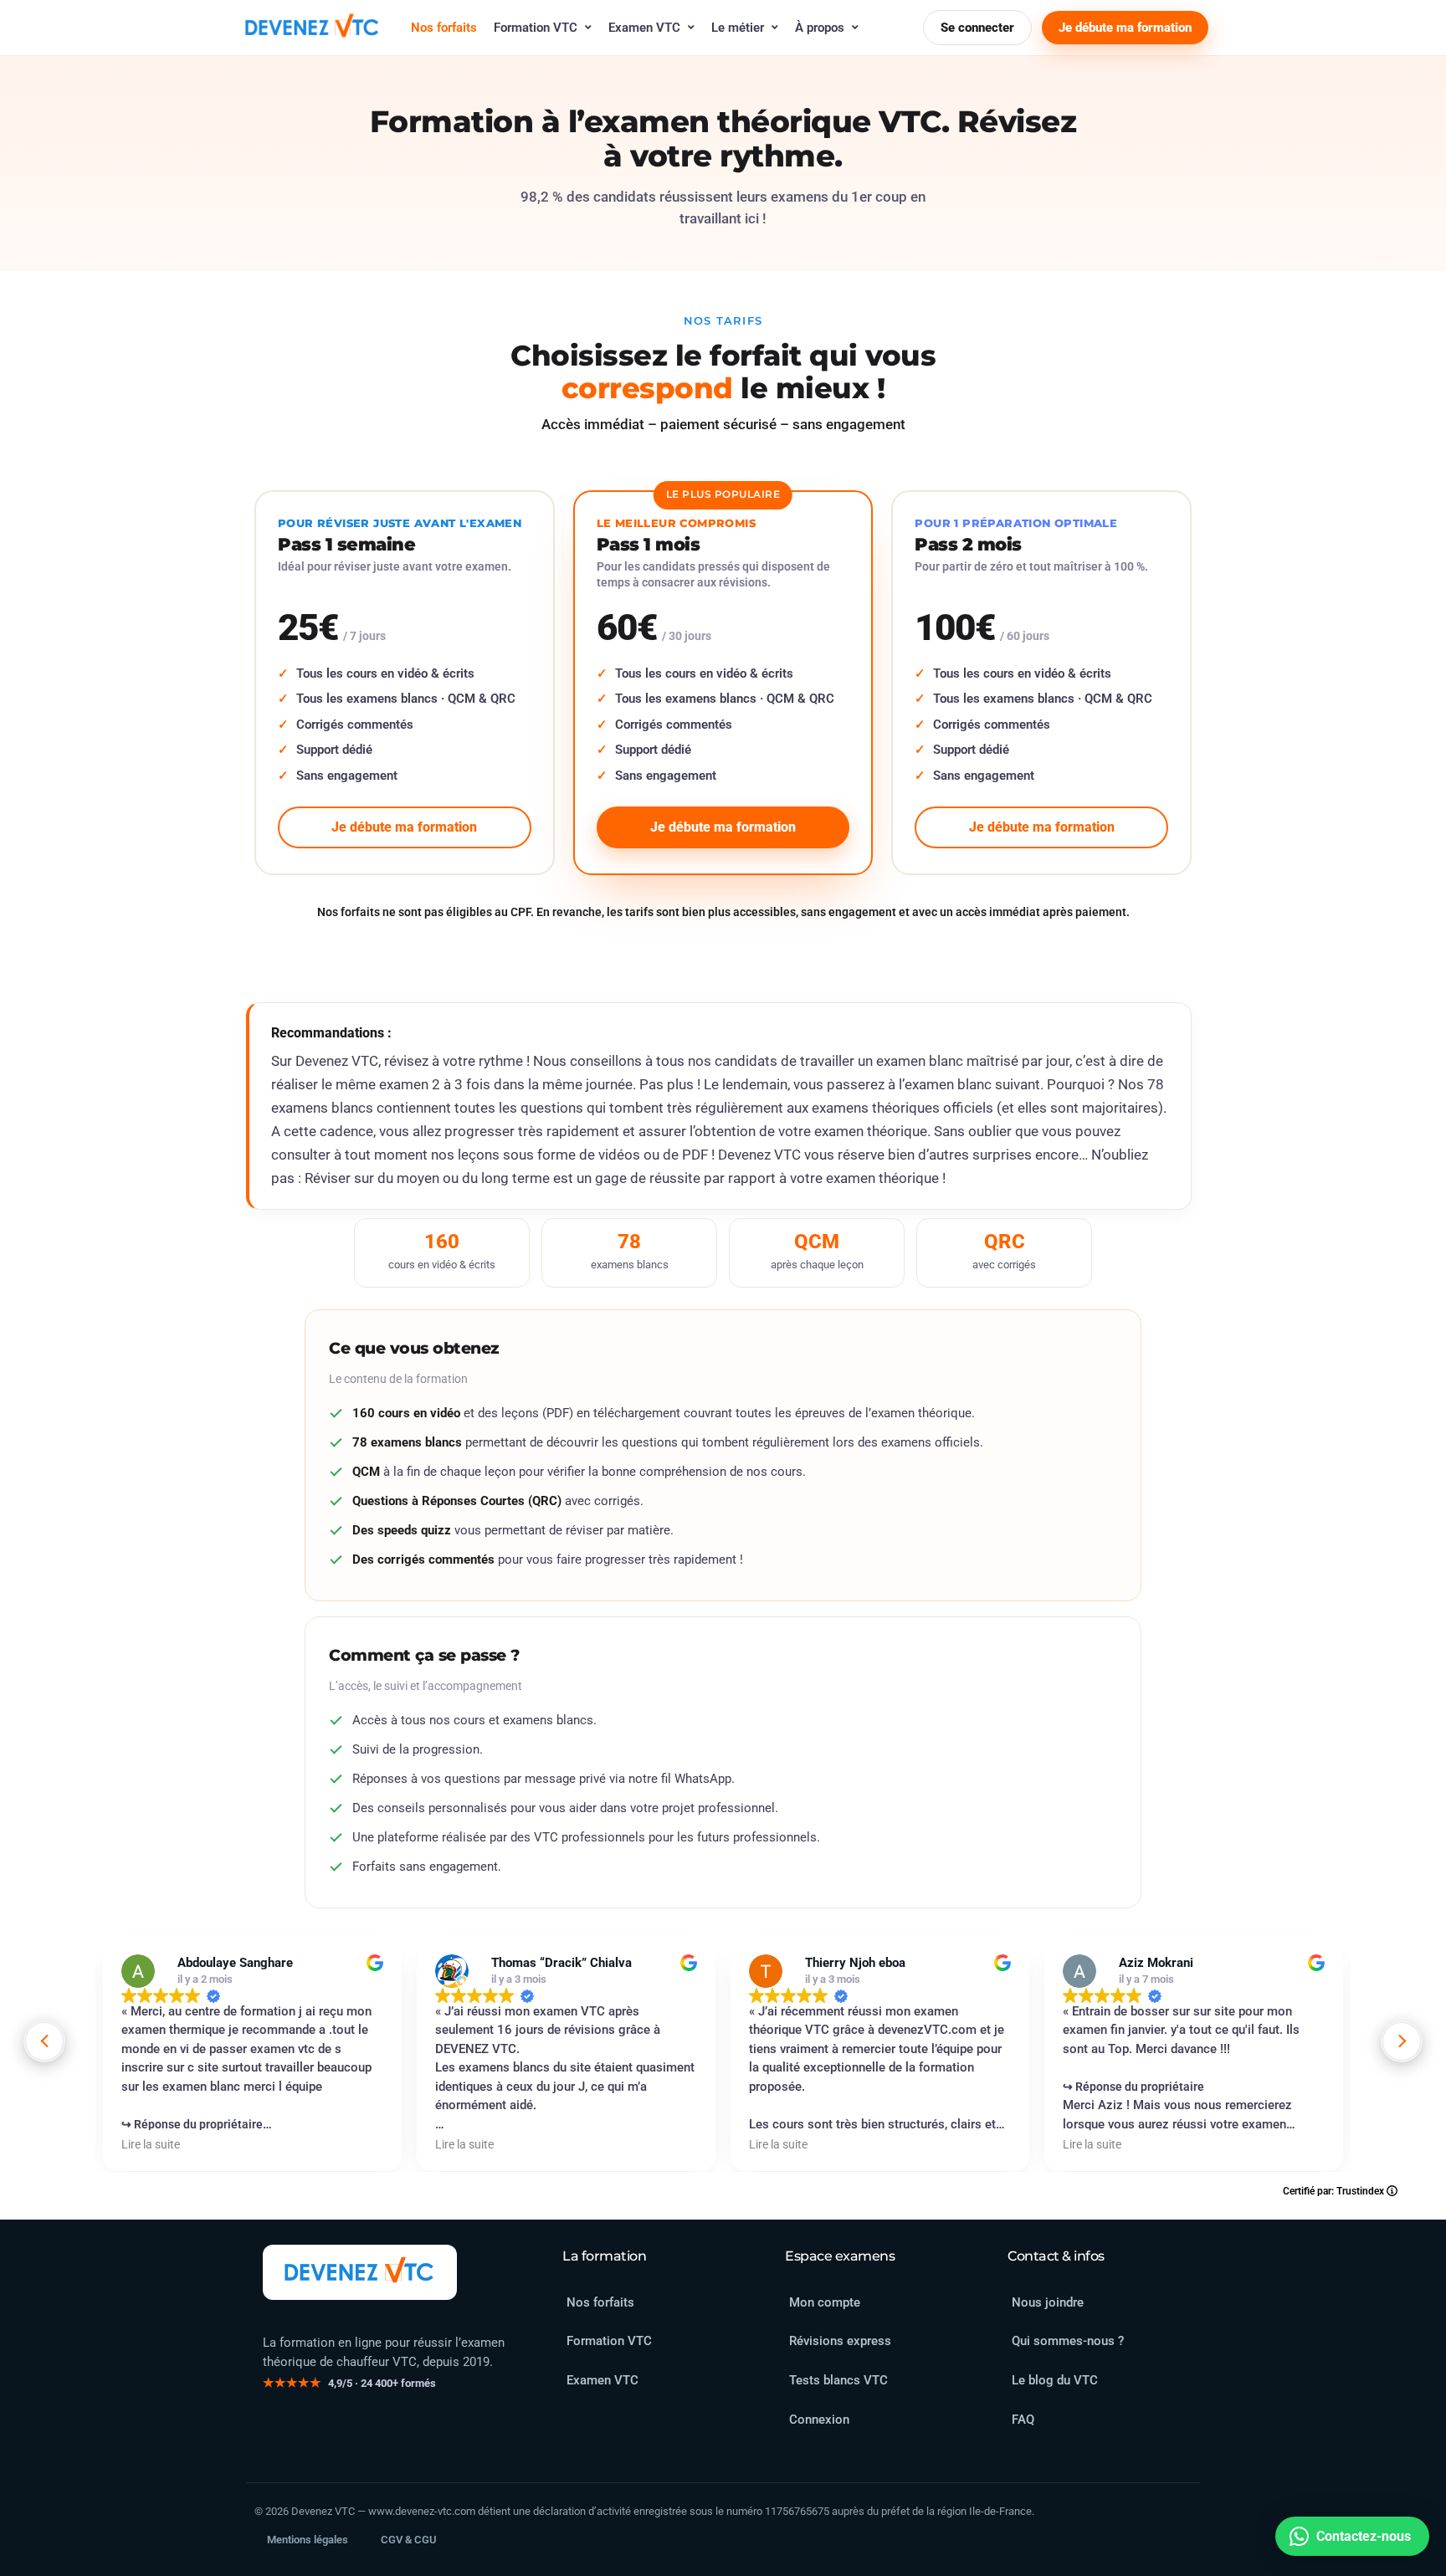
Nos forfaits (444, 28)
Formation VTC (536, 28)
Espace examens (840, 2256)
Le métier (738, 28)
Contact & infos (1056, 2256)
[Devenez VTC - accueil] (360, 2272)
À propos (820, 28)
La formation (604, 2256)
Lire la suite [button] (151, 2144)
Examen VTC (644, 28)
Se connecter (977, 28)
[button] (1402, 2041)
